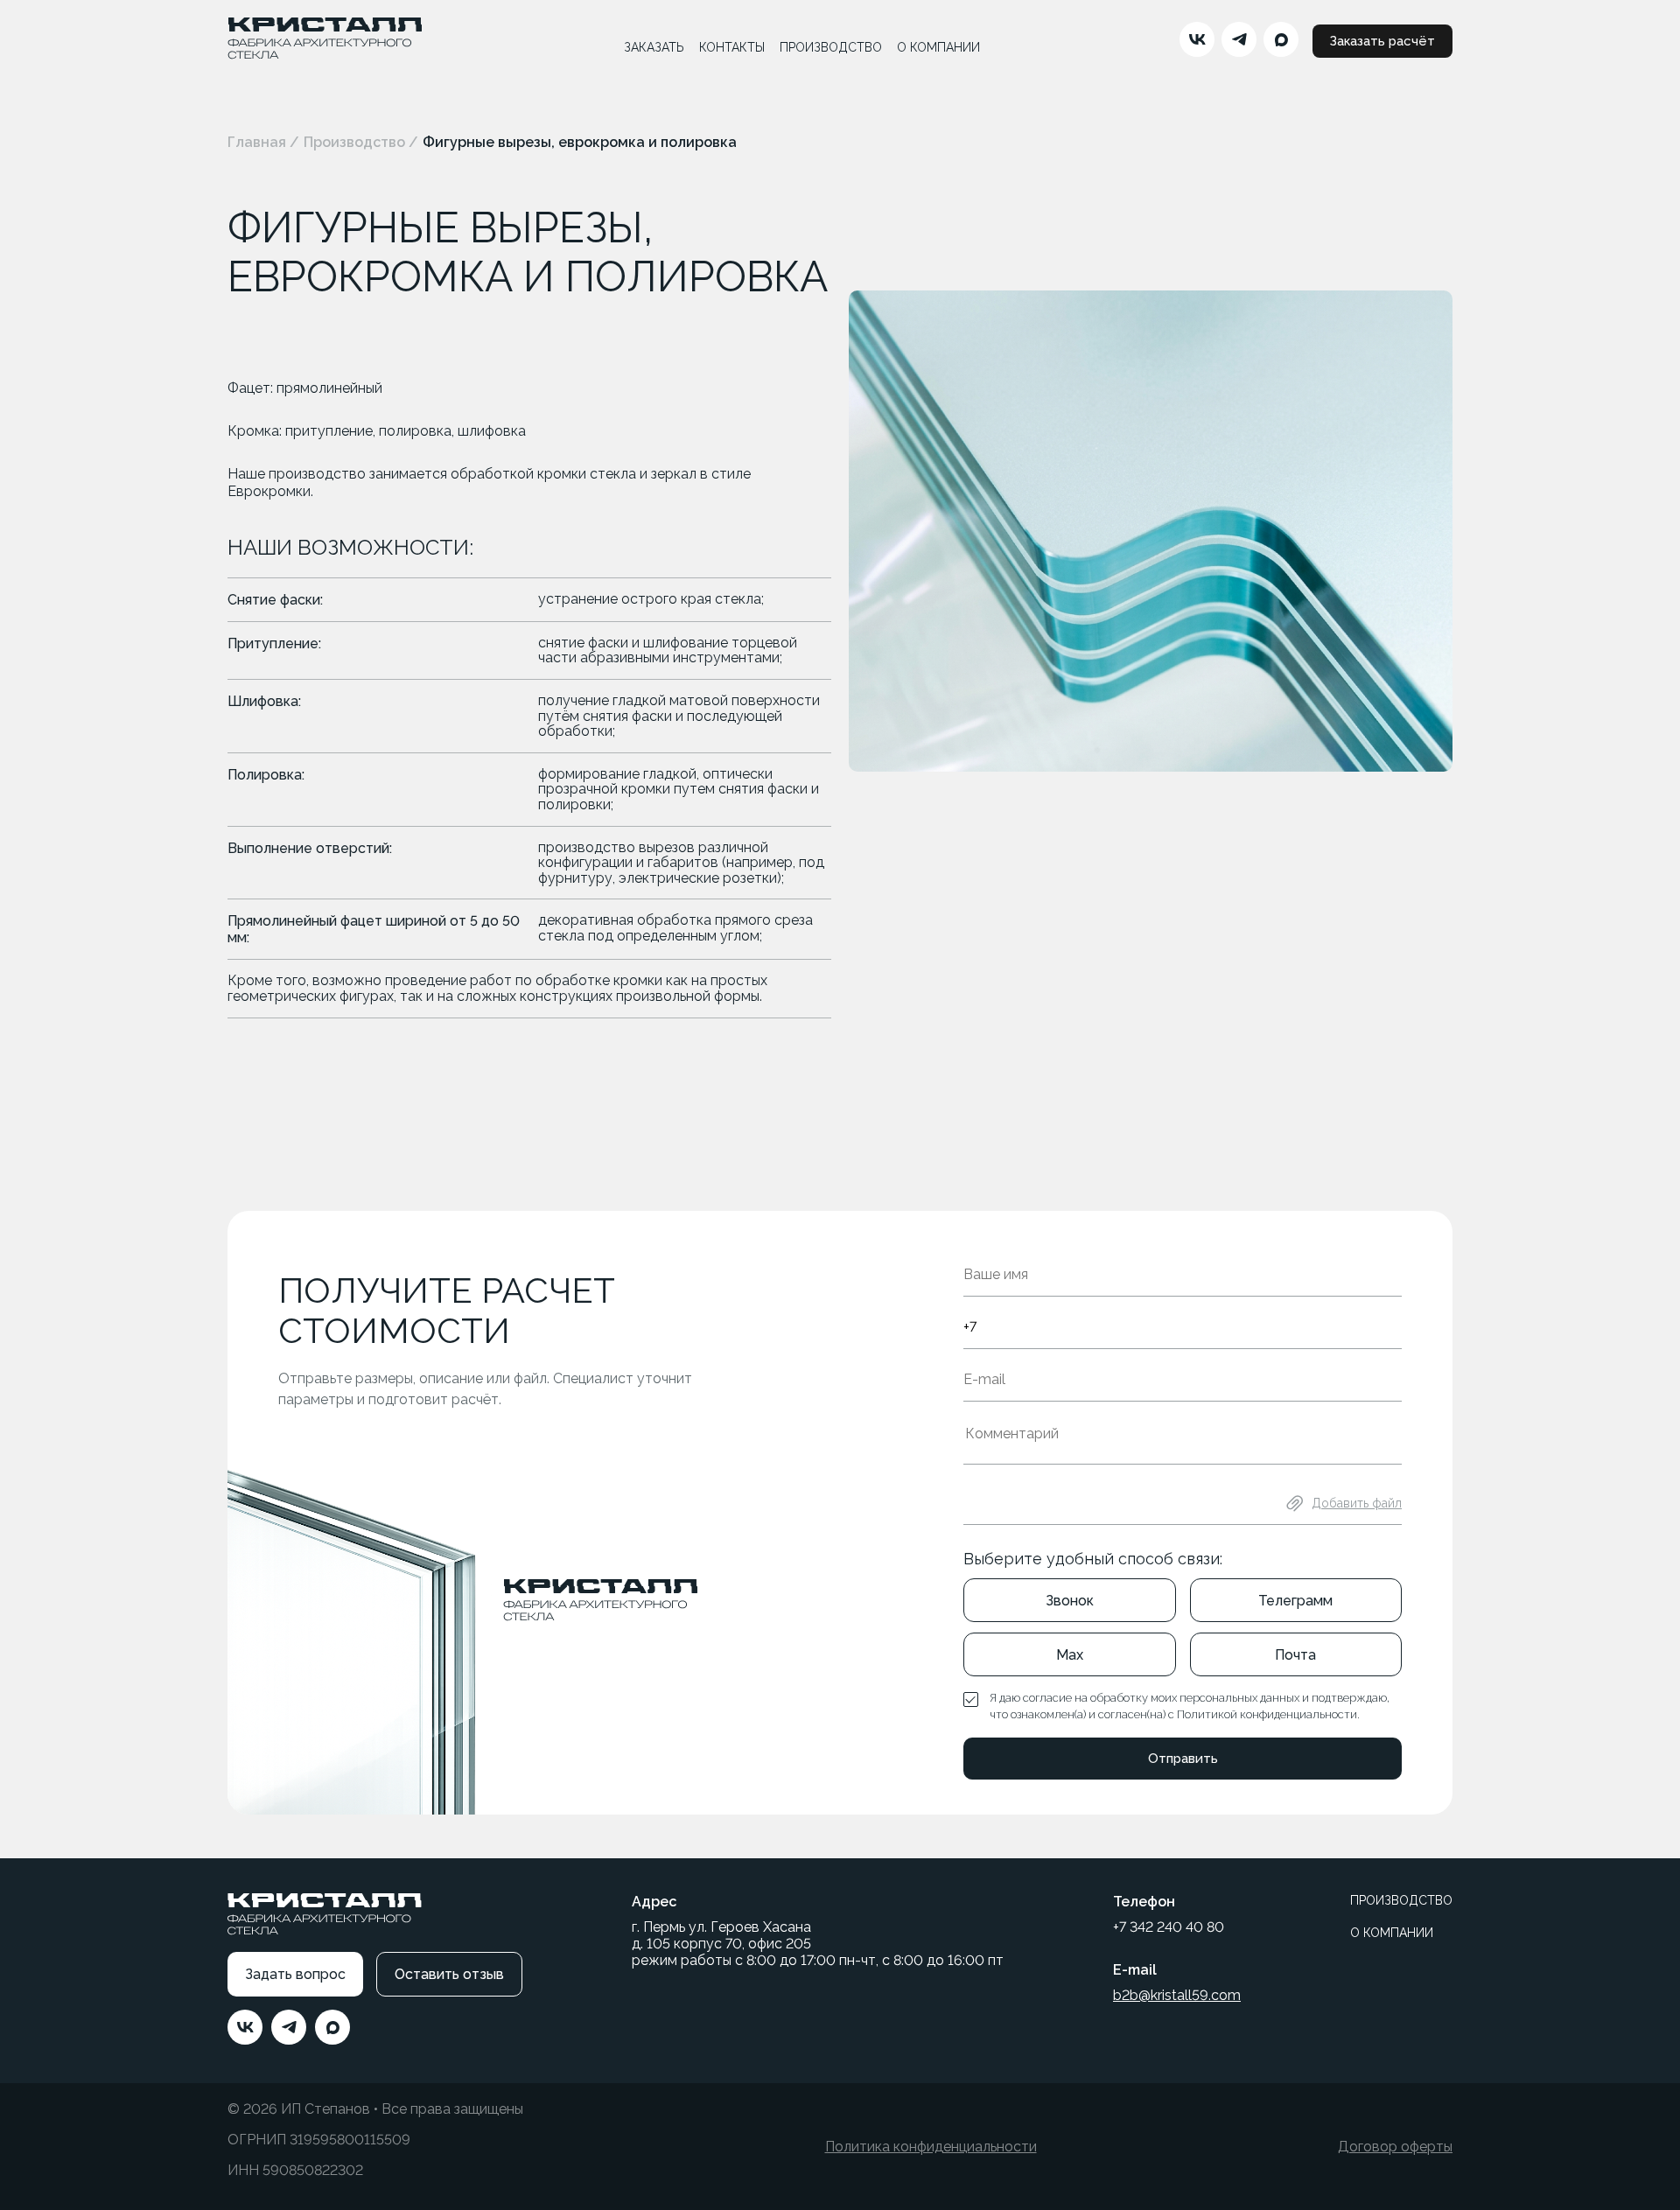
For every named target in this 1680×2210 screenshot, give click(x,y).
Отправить (1183, 1759)
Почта (1295, 1655)
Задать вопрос (295, 1974)
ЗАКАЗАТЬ (654, 47)
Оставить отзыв (449, 1974)
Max (1070, 1655)
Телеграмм (1295, 1601)
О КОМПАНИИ (938, 47)
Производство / (361, 142)
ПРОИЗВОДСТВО (831, 47)
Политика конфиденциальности (931, 2147)
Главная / (263, 142)
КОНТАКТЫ (732, 47)
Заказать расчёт (1382, 41)
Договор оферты (1395, 2147)
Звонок (1070, 1601)
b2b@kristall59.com (1177, 1995)
